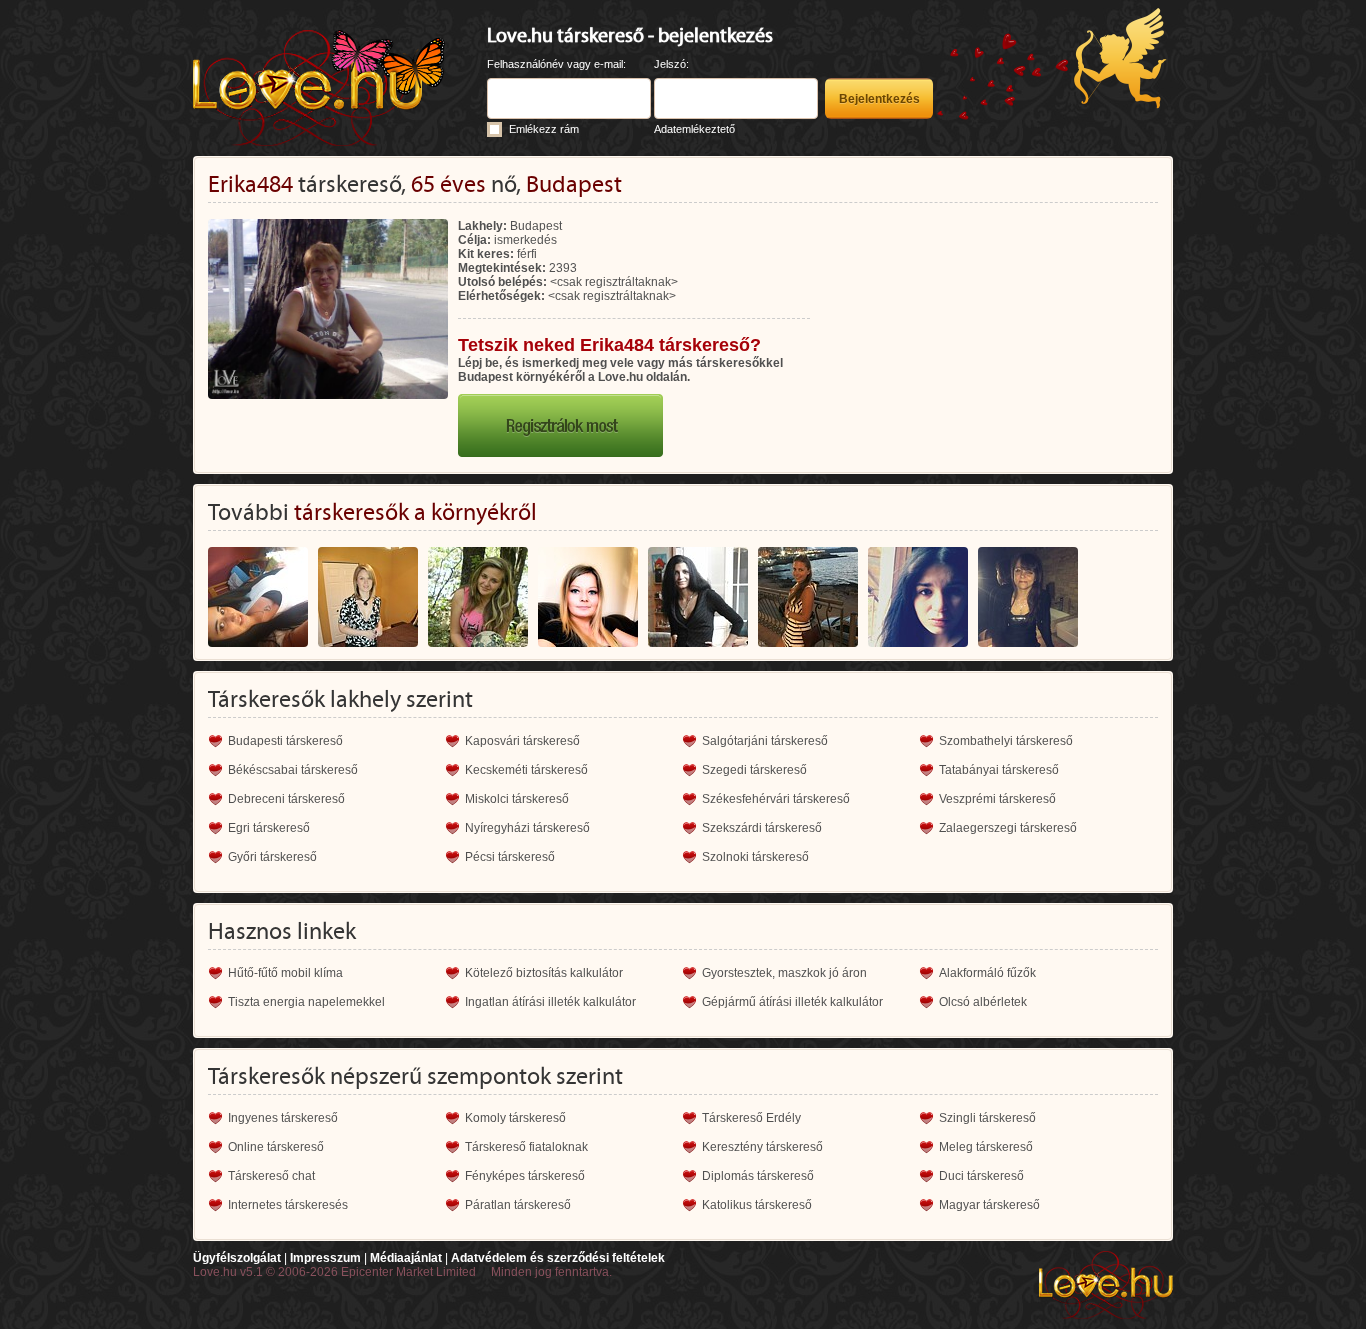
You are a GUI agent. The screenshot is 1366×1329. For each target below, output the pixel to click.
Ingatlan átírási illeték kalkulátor (550, 1002)
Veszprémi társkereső (997, 799)
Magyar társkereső (989, 1205)
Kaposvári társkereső (522, 741)
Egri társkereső (269, 828)
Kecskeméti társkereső (526, 770)
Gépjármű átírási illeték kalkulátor (792, 1002)
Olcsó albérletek (983, 1002)
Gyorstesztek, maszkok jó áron (784, 973)
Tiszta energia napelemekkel (306, 1002)
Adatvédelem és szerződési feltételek (558, 1258)
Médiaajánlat (406, 1258)
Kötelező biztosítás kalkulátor (544, 973)
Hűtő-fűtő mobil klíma (285, 973)
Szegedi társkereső (754, 770)
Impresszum (325, 1258)
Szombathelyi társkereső (1006, 741)
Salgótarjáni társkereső (765, 741)
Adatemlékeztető (694, 129)
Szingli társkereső (987, 1118)
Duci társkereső (981, 1176)
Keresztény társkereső (762, 1147)
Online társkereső (276, 1147)
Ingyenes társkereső (283, 1118)
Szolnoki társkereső (755, 857)
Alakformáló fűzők (987, 973)
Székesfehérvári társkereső (776, 799)
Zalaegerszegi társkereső (1008, 828)
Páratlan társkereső (518, 1205)
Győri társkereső (272, 857)
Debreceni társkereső (286, 799)
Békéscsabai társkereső (293, 770)
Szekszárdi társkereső (762, 828)
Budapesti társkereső (285, 741)
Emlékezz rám (544, 129)
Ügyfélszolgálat (237, 1258)
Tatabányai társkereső (999, 770)
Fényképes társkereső (525, 1176)
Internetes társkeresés (288, 1205)
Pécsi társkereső (510, 857)
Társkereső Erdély (751, 1118)
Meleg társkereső (986, 1147)
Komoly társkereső (515, 1118)
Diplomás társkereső (758, 1176)
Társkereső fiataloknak (526, 1147)
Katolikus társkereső (757, 1205)
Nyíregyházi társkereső (527, 828)
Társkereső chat (271, 1176)
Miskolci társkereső (517, 799)
